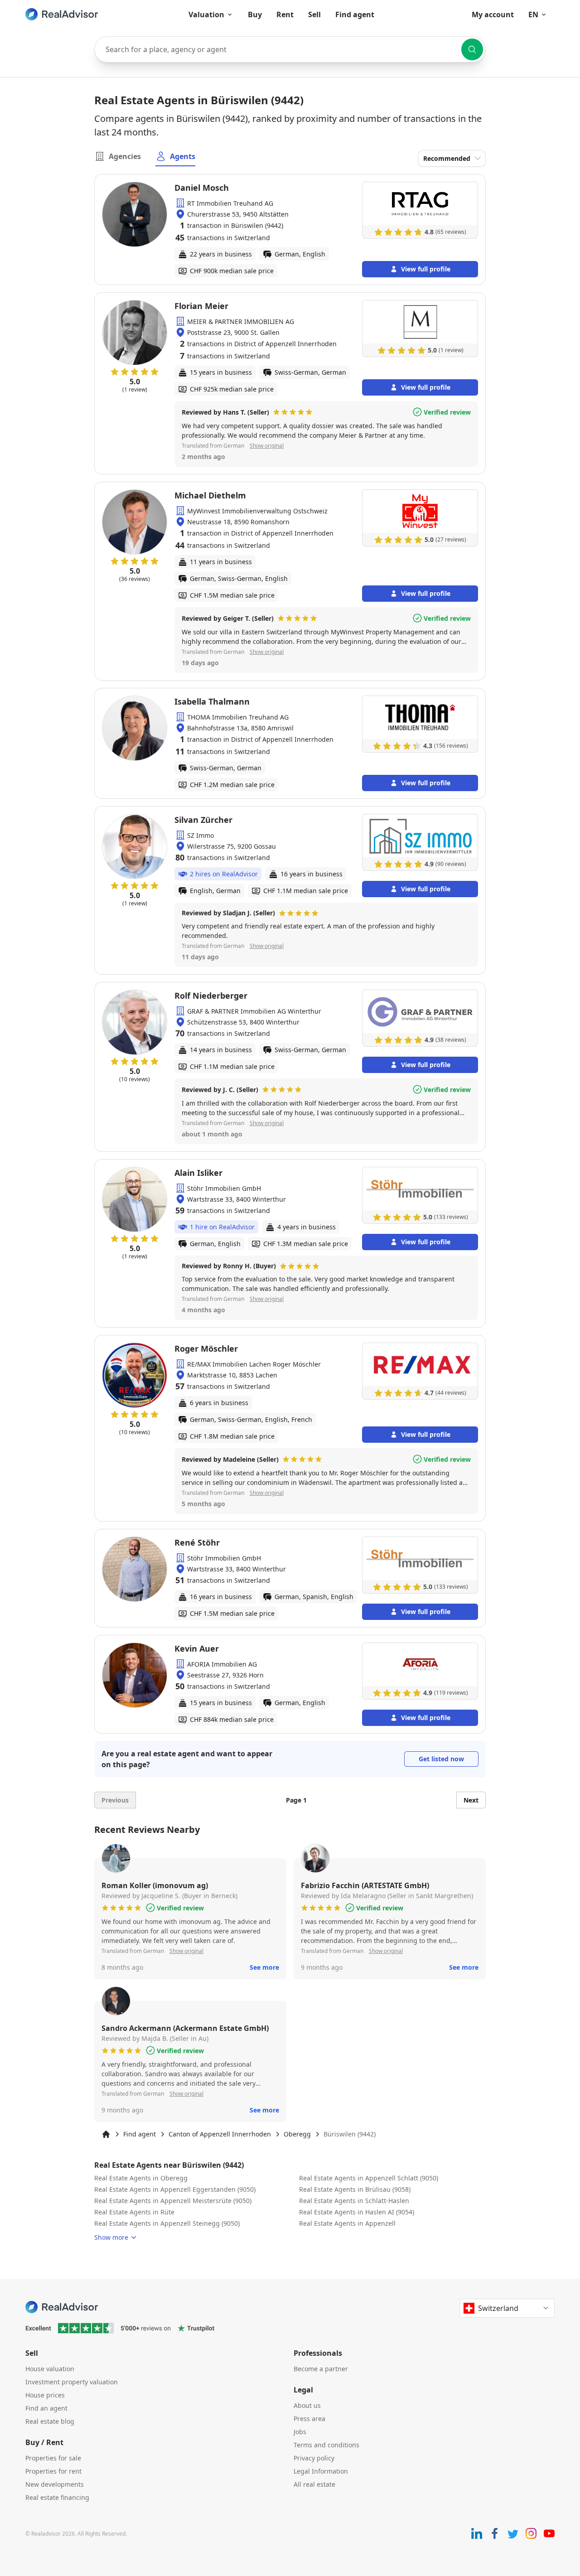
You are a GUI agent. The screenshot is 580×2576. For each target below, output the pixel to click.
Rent (285, 14)
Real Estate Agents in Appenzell (347, 2223)
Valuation (206, 14)
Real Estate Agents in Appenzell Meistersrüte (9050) (173, 2201)
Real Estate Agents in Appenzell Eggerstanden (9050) (175, 2189)
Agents (183, 156)
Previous (115, 1800)
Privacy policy (314, 2458)
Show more (111, 2237)
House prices (45, 2395)
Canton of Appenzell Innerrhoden (220, 2134)
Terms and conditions (326, 2445)
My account (493, 14)
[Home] (106, 2134)
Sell (314, 14)
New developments (55, 2484)
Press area (309, 2419)
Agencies (125, 156)
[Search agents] (472, 49)
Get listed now (441, 1759)
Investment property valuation (72, 2382)
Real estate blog (50, 2421)
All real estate (314, 2484)
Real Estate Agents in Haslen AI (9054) (357, 2212)
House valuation (50, 2369)
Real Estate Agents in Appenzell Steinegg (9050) (167, 2223)
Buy (255, 14)
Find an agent (46, 2408)
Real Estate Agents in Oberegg (141, 2178)
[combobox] (290, 49)
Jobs (300, 2432)
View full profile (426, 269)
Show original (267, 446)
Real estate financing (57, 2497)
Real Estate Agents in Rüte (134, 2212)
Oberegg (297, 2134)
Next (471, 1800)
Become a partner (321, 2369)
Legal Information (321, 2471)
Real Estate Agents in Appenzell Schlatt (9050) (369, 2178)
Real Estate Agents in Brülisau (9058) (355, 2189)
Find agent (355, 14)
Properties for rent (53, 2471)
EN (533, 14)
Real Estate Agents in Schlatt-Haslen (354, 2201)
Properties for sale (53, 2458)
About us (307, 2405)
